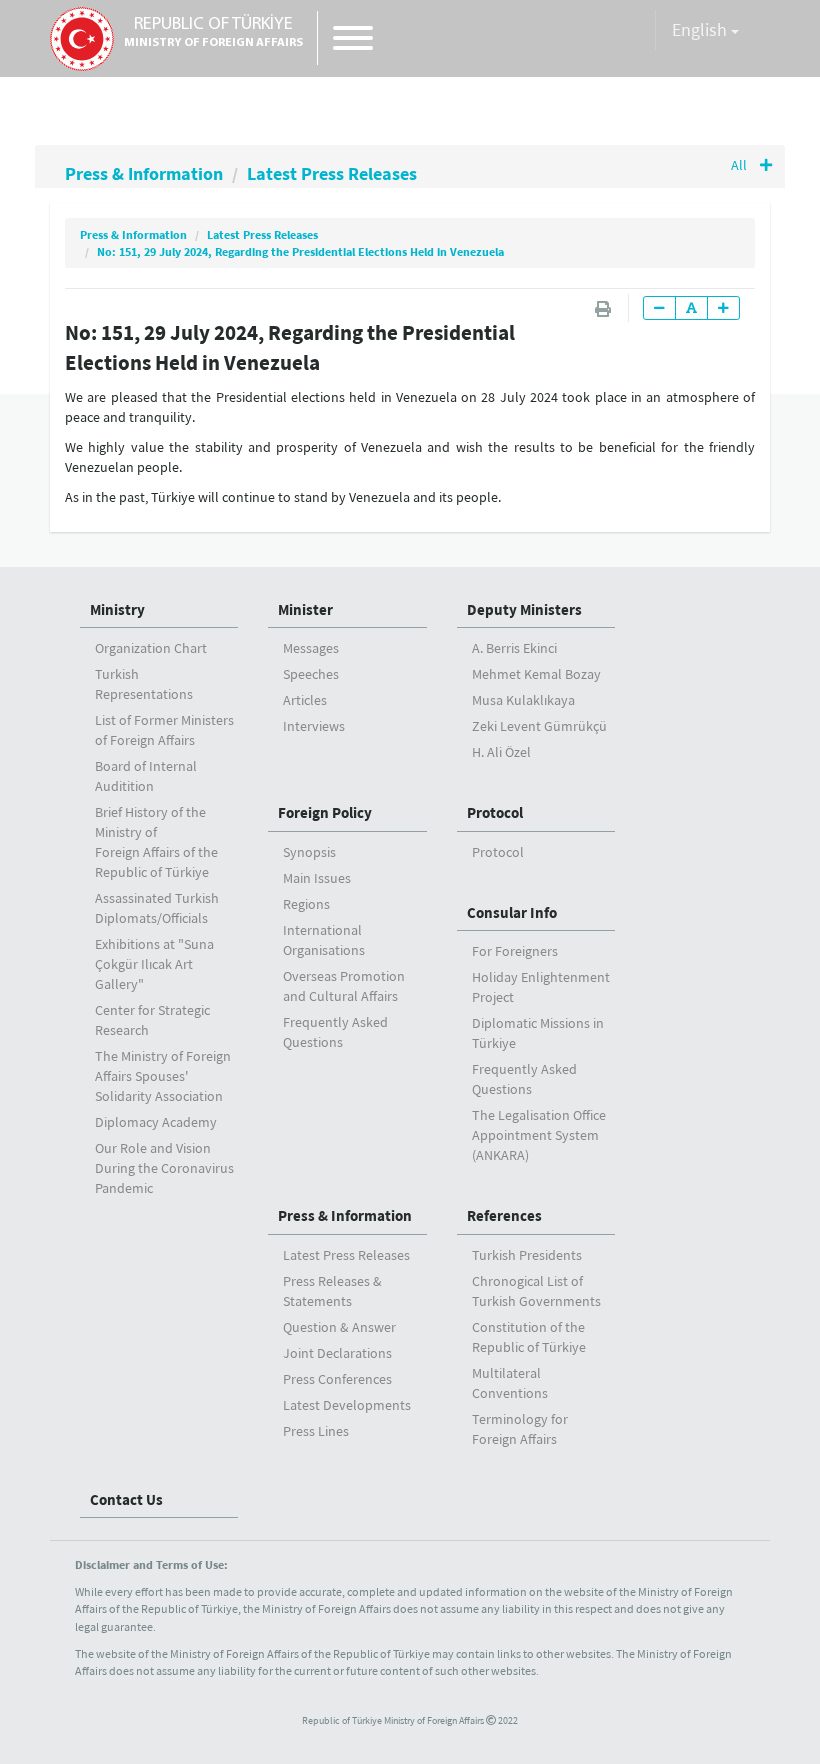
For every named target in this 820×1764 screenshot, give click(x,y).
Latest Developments (347, 1405)
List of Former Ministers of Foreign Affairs (164, 730)
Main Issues (317, 878)
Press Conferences (337, 1379)
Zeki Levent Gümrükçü (539, 726)
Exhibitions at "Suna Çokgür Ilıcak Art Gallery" (154, 964)
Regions (306, 904)
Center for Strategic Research (152, 1020)
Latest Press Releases (332, 173)
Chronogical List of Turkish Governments (536, 1291)
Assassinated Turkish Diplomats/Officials (157, 908)
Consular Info (512, 912)
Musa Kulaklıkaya (523, 700)
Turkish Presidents (527, 1255)
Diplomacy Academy (156, 1122)
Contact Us (126, 1499)
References (504, 1215)
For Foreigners (515, 951)
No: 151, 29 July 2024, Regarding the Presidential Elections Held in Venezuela (300, 251)
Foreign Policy (325, 812)
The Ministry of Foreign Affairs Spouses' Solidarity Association (163, 1076)
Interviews (314, 726)
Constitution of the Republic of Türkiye (529, 1337)
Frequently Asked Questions (335, 1032)
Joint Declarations (337, 1353)
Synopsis (309, 852)
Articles (305, 700)
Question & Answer (339, 1327)
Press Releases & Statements (332, 1291)
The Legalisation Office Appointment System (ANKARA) (539, 1135)
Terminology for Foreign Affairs (520, 1429)
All (740, 165)
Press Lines (316, 1431)
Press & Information (144, 173)
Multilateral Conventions (510, 1383)
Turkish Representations (144, 684)
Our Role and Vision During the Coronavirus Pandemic (164, 1168)
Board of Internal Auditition (146, 776)
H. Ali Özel (501, 752)
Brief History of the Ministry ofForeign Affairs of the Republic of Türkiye (156, 842)
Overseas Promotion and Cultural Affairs (344, 986)
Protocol (495, 812)
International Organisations (324, 940)
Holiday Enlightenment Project (541, 987)
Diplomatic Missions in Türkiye (538, 1033)
